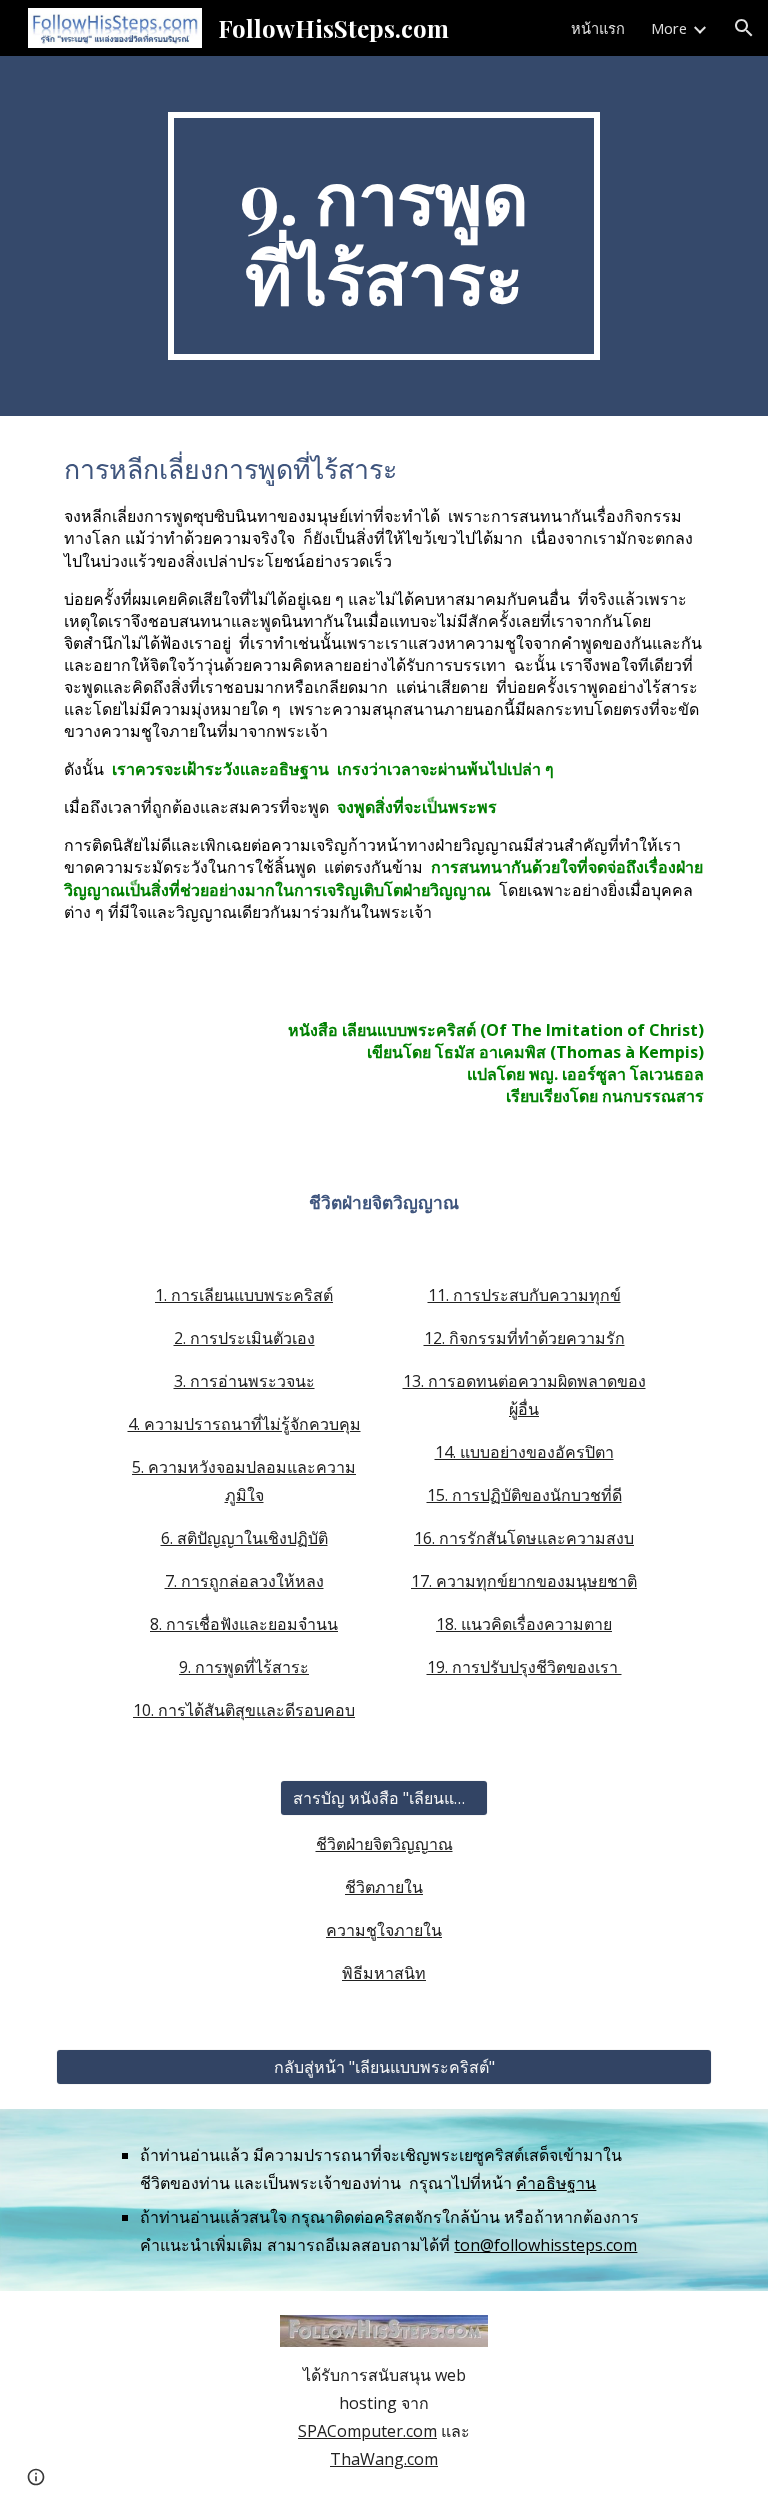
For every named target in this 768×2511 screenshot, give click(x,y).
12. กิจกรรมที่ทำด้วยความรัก (524, 1338)
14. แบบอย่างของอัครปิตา (524, 1452)
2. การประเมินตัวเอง (244, 1338)
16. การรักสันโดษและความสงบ (524, 1538)
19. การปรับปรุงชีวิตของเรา (524, 1667)
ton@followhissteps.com (545, 2245)
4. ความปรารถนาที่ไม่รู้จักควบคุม (244, 1424)
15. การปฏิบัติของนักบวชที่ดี (524, 1495)
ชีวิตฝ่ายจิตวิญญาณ (384, 1844)
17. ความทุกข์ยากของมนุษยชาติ (524, 1581)
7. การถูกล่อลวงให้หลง (244, 1581)
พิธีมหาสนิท (384, 1973)
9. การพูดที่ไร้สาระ (244, 1667)
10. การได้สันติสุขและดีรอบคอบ (244, 1710)
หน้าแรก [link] (598, 28)
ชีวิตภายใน (384, 1887)
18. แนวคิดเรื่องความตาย (524, 1624)
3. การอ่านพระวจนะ (244, 1381)
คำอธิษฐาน (556, 2183)
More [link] (669, 28)
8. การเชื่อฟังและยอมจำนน (244, 1624)
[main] (383, 236)
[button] (744, 28)
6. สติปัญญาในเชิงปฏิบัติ (244, 1538)
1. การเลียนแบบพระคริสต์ (244, 1295)
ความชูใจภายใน (384, 1930)
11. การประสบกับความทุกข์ (524, 1295)
